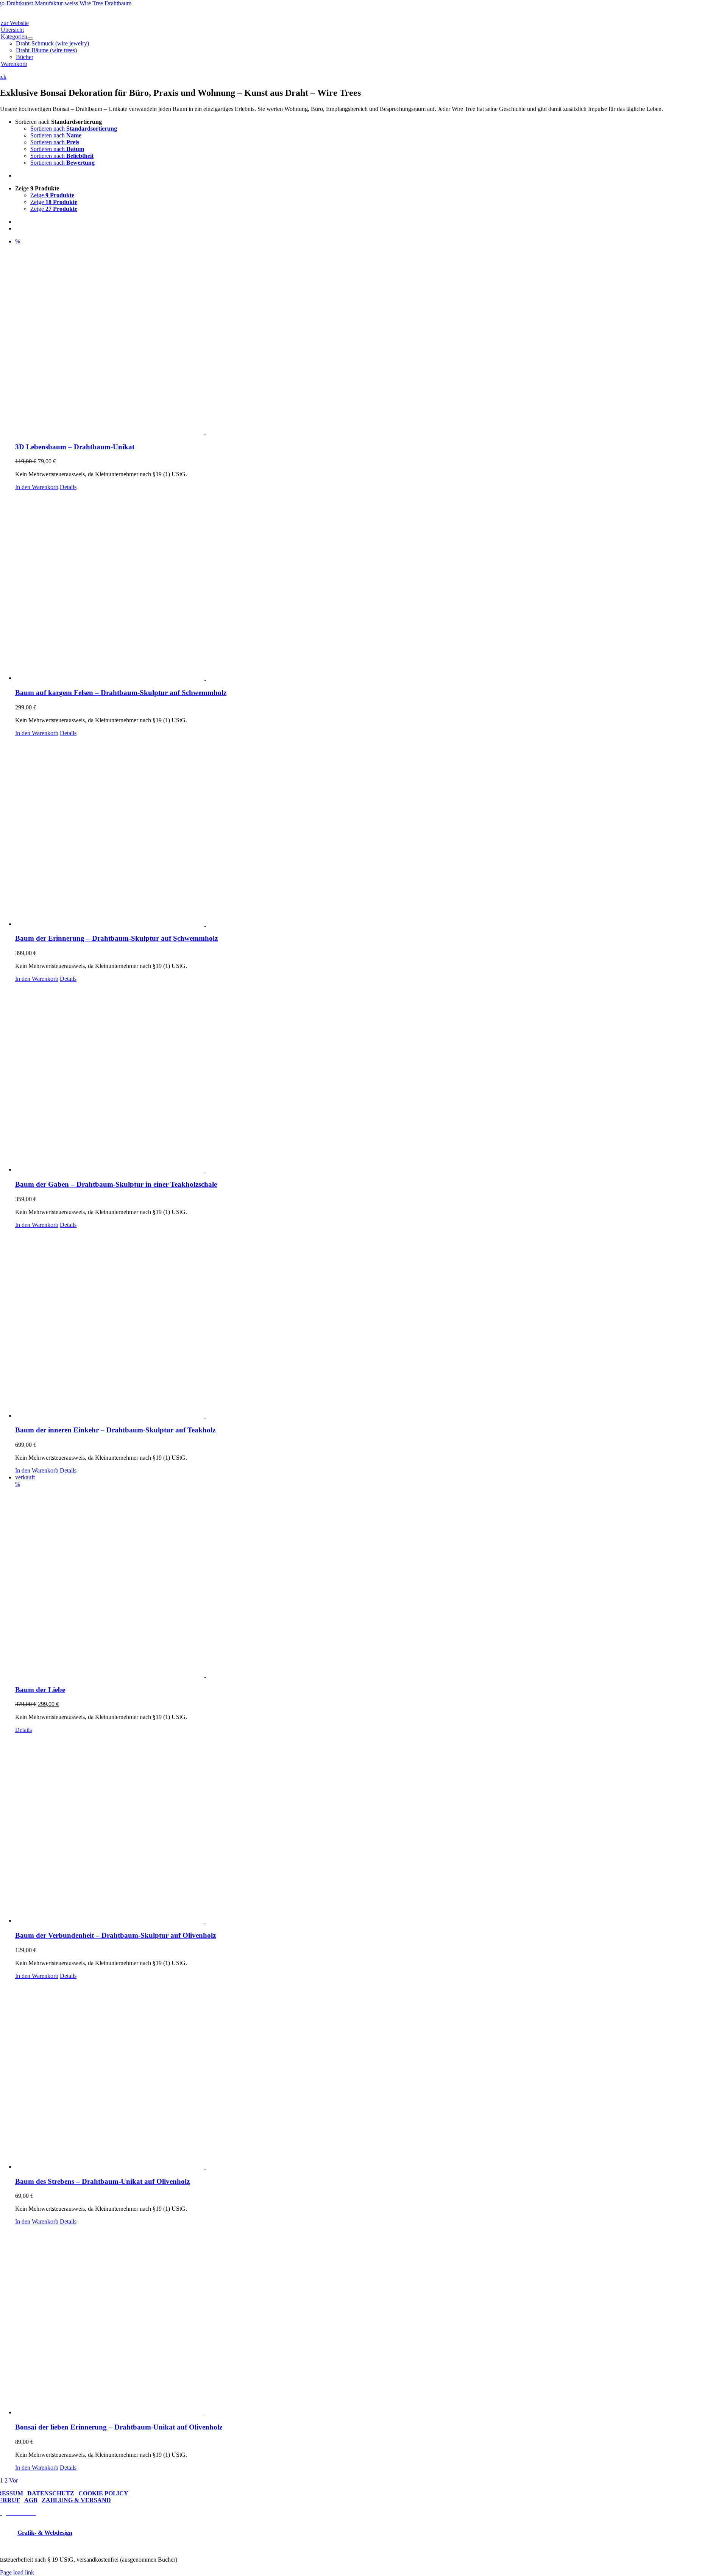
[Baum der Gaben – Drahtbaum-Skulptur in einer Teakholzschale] (371, 1078)
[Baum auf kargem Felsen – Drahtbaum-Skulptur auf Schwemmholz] (371, 586)
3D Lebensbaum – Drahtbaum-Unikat (75, 447)
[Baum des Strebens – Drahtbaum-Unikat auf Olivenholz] (371, 2075)
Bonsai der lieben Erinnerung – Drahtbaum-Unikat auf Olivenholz (119, 2427)
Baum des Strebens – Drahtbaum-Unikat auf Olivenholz (102, 2181)
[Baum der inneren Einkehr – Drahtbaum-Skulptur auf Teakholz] (371, 1324)
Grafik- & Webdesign (45, 2533)
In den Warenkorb (37, 487)
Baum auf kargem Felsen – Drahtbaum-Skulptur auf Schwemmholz (121, 693)
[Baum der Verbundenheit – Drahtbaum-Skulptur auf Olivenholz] (371, 1829)
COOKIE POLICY (103, 2493)
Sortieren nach (74, 129)
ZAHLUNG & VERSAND (76, 2500)
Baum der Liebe (40, 1690)
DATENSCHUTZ (51, 2493)
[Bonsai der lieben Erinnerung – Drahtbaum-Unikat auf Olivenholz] (371, 2320)
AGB (31, 2500)
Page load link (17, 2572)
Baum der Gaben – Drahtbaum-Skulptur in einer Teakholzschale (116, 1184)
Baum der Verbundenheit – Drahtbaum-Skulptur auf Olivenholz (115, 1935)
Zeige (52, 195)
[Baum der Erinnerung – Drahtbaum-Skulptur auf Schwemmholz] (371, 832)
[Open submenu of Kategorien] (30, 39)
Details (68, 487)
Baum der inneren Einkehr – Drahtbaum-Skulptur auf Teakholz (115, 1430)
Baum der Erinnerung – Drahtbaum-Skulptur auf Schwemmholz (116, 938)
